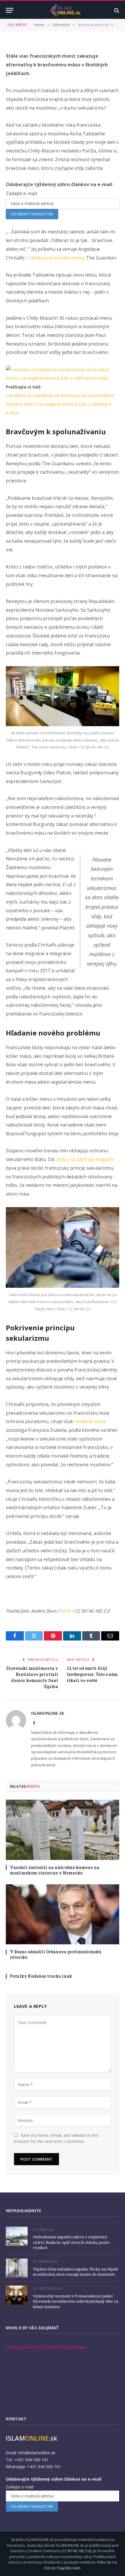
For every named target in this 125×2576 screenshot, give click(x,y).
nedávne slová (90, 1421)
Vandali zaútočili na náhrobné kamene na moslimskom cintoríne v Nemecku (55, 1870)
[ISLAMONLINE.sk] (65, 10)
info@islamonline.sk (37, 2453)
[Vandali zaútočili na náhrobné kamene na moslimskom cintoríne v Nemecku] (63, 1830)
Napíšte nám (69, 2568)
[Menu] (10, 10)
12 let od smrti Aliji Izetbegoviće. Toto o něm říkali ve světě (92, 1674)
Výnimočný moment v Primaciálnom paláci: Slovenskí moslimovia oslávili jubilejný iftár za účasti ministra (76, 2301)
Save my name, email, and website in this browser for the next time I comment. (56, 2138)
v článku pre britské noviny (55, 258)
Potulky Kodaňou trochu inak (41, 1976)
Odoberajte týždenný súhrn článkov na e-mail (59, 184)
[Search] (116, 10)
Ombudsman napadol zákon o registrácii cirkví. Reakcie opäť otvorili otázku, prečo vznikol (71, 2242)
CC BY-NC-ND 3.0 (76, 2551)
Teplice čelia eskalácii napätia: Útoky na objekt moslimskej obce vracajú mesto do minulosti (76, 2272)
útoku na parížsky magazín (85, 1159)
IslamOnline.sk (48, 1713)
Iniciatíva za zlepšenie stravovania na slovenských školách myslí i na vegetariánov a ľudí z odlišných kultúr (60, 404)
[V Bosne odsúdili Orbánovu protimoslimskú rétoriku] (63, 1914)
